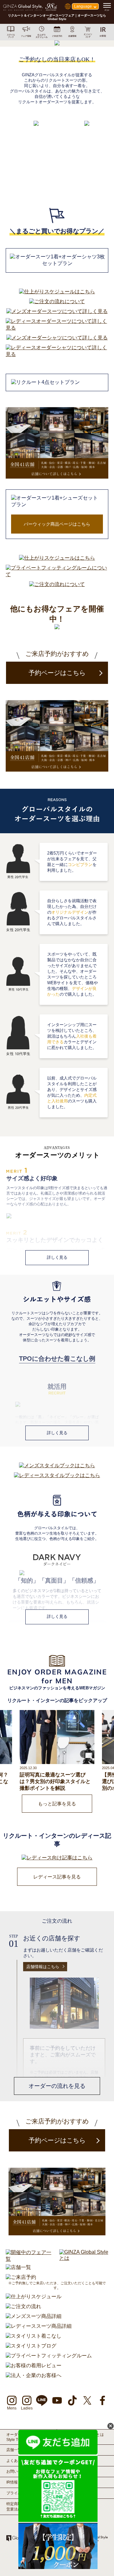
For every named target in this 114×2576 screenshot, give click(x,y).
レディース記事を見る (57, 1877)
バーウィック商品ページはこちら (57, 524)
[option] (57, 158)
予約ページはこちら (57, 673)
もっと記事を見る (57, 1804)
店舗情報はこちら (43, 1967)
